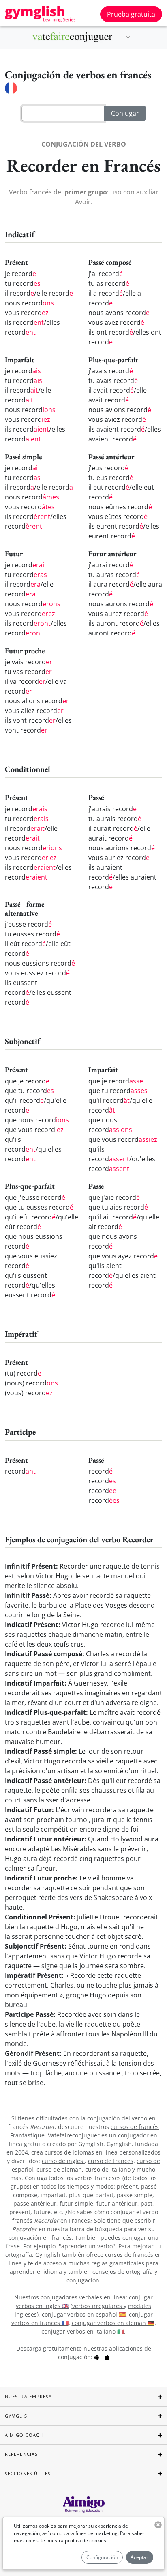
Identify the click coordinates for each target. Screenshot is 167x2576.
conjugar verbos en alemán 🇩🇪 (113, 2323)
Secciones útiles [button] (28, 2473)
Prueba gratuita (131, 14)
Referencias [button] (21, 2454)
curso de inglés (63, 2161)
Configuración (102, 2557)
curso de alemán (59, 2169)
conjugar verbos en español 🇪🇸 (84, 2314)
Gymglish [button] (18, 2416)
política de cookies (86, 2540)
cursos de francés (135, 2127)
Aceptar (139, 2557)
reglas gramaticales (118, 2263)
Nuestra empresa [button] (29, 2396)
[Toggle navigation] (128, 37)
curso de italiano (108, 2169)
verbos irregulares (98, 2306)
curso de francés (111, 2161)
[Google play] (97, 2357)
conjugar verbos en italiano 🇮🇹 (83, 2331)
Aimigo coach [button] (24, 2435)
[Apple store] (107, 2357)
